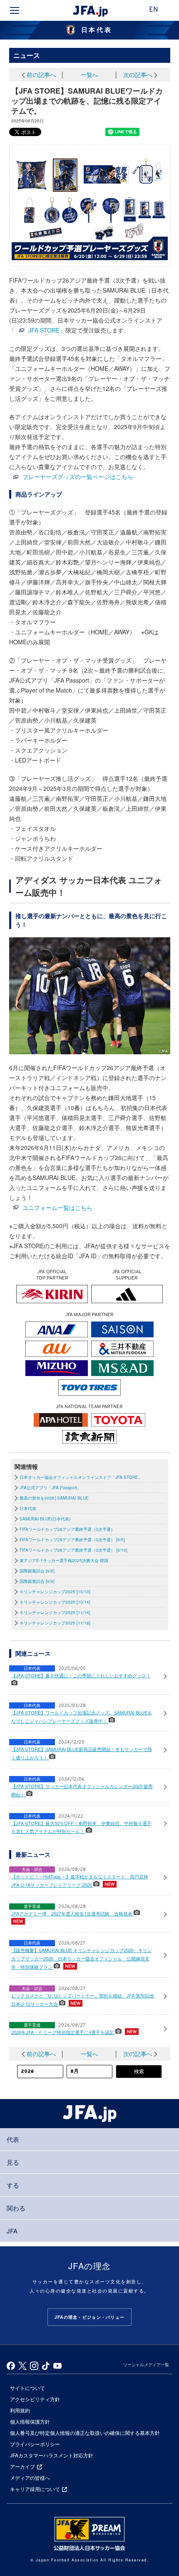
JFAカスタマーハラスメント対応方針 (52, 2455)
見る (13, 2162)
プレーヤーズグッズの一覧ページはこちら (78, 477)
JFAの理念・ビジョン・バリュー (89, 2317)
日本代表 (28, 1508)
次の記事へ (138, 75)
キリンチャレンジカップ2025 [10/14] (55, 1602)
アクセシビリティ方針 (35, 2399)
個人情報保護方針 (30, 2421)
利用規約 (20, 2410)
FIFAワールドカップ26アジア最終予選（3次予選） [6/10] (73, 1550)
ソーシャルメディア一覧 (146, 2365)
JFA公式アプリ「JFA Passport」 (50, 1488)
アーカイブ (22, 2466)
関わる (16, 2208)
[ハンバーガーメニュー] (15, 10)
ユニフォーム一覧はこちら (57, 1207)
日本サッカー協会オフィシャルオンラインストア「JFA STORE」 (81, 1477)
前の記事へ (41, 75)
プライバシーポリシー (35, 2444)
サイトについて (27, 2388)
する (13, 2185)
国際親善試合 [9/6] (37, 1571)
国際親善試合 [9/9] (37, 1581)
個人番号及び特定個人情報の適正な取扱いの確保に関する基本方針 (85, 2433)
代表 (13, 2139)
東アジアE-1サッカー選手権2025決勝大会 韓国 (64, 1560)
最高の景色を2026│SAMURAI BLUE (54, 1498)
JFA (12, 2231)
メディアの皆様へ (30, 2478)
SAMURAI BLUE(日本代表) (45, 1519)
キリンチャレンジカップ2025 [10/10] (55, 1592)
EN (154, 10)
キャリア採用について (35, 2489)
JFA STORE (44, 330)
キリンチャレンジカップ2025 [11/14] (55, 1612)
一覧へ (89, 75)
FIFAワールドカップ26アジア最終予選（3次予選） (67, 1529)
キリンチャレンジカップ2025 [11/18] (55, 1623)
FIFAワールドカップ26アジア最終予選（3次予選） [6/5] (72, 1540)
